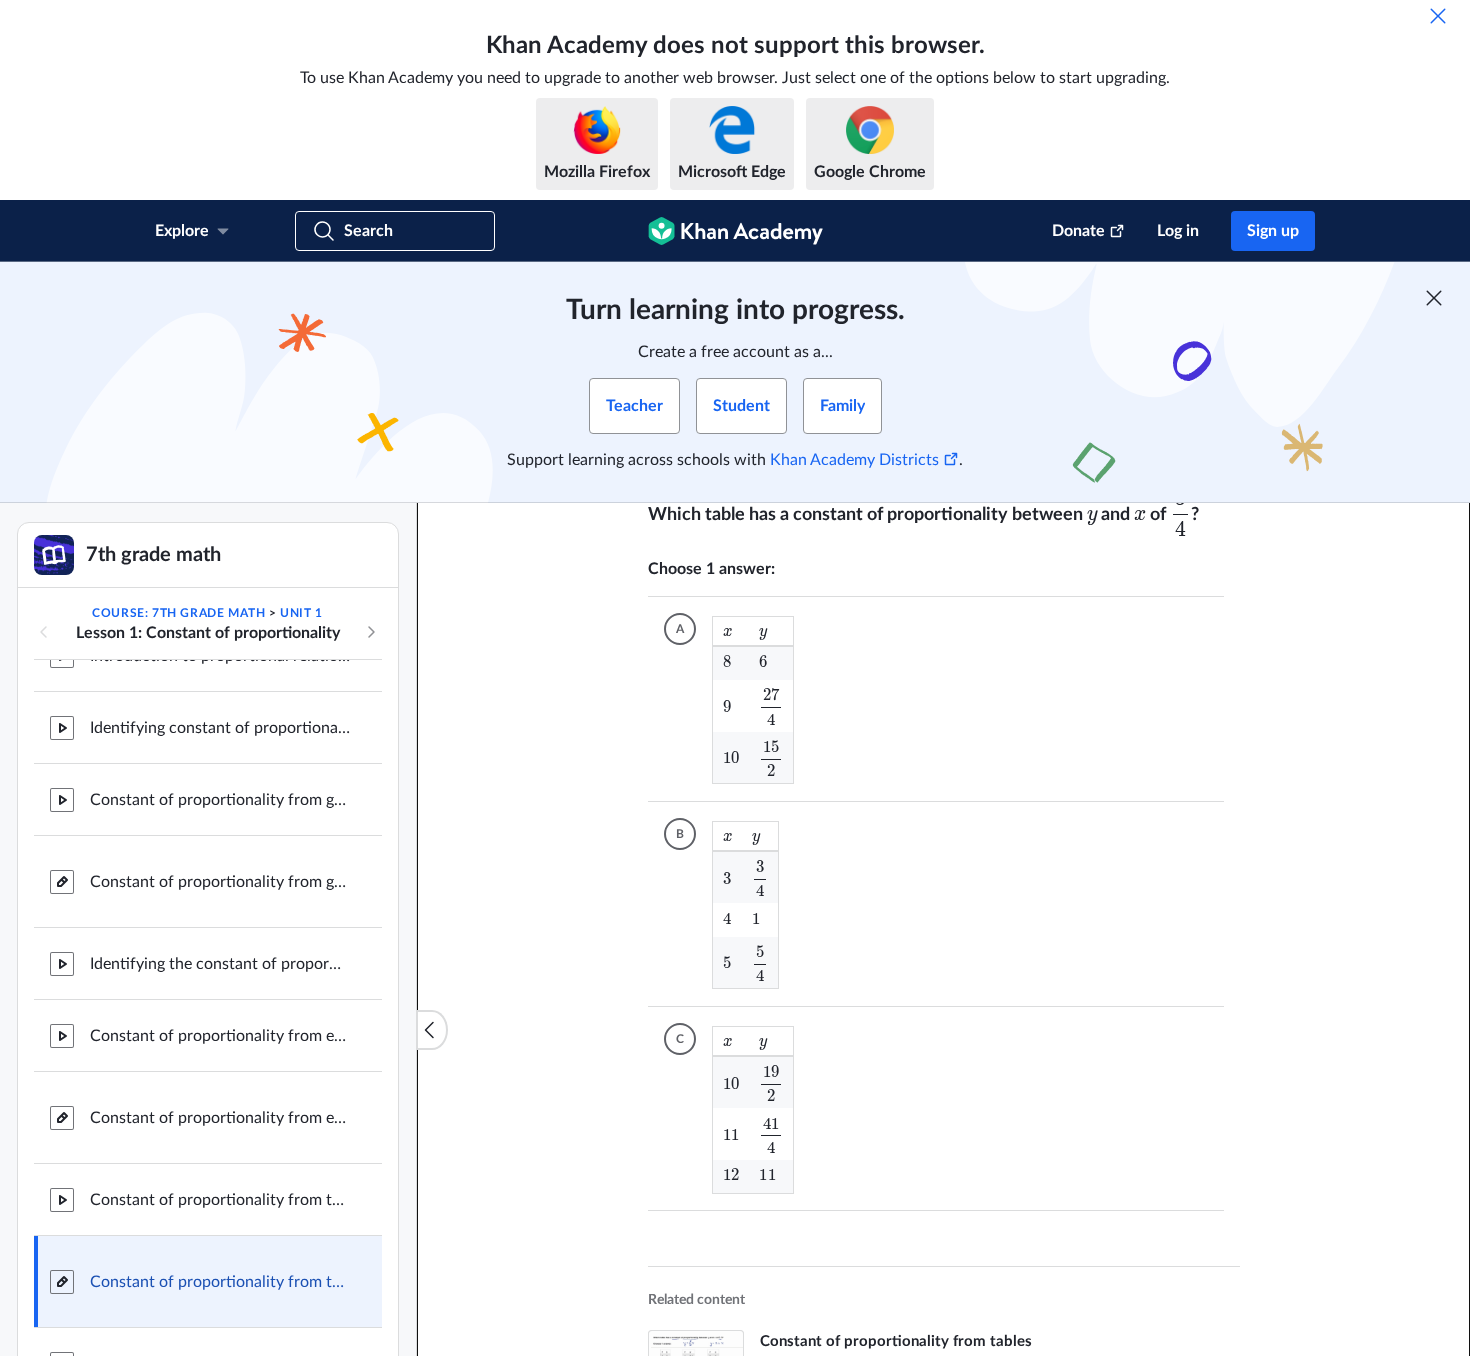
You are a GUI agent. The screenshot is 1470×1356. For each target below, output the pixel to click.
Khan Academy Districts (854, 460)
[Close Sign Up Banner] (1434, 298)
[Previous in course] (44, 632)
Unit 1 (301, 613)
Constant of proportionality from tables (220, 1198)
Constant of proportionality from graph (220, 798)
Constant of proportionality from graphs (220, 880)
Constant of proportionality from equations (220, 1116)
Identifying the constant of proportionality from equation (220, 962)
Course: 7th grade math (178, 613)
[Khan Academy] (735, 231)
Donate (1078, 231)
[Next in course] (371, 632)
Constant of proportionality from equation (220, 1034)
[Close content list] (432, 1030)
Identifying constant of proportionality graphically (220, 726)
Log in (1178, 231)
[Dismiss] (1438, 16)
